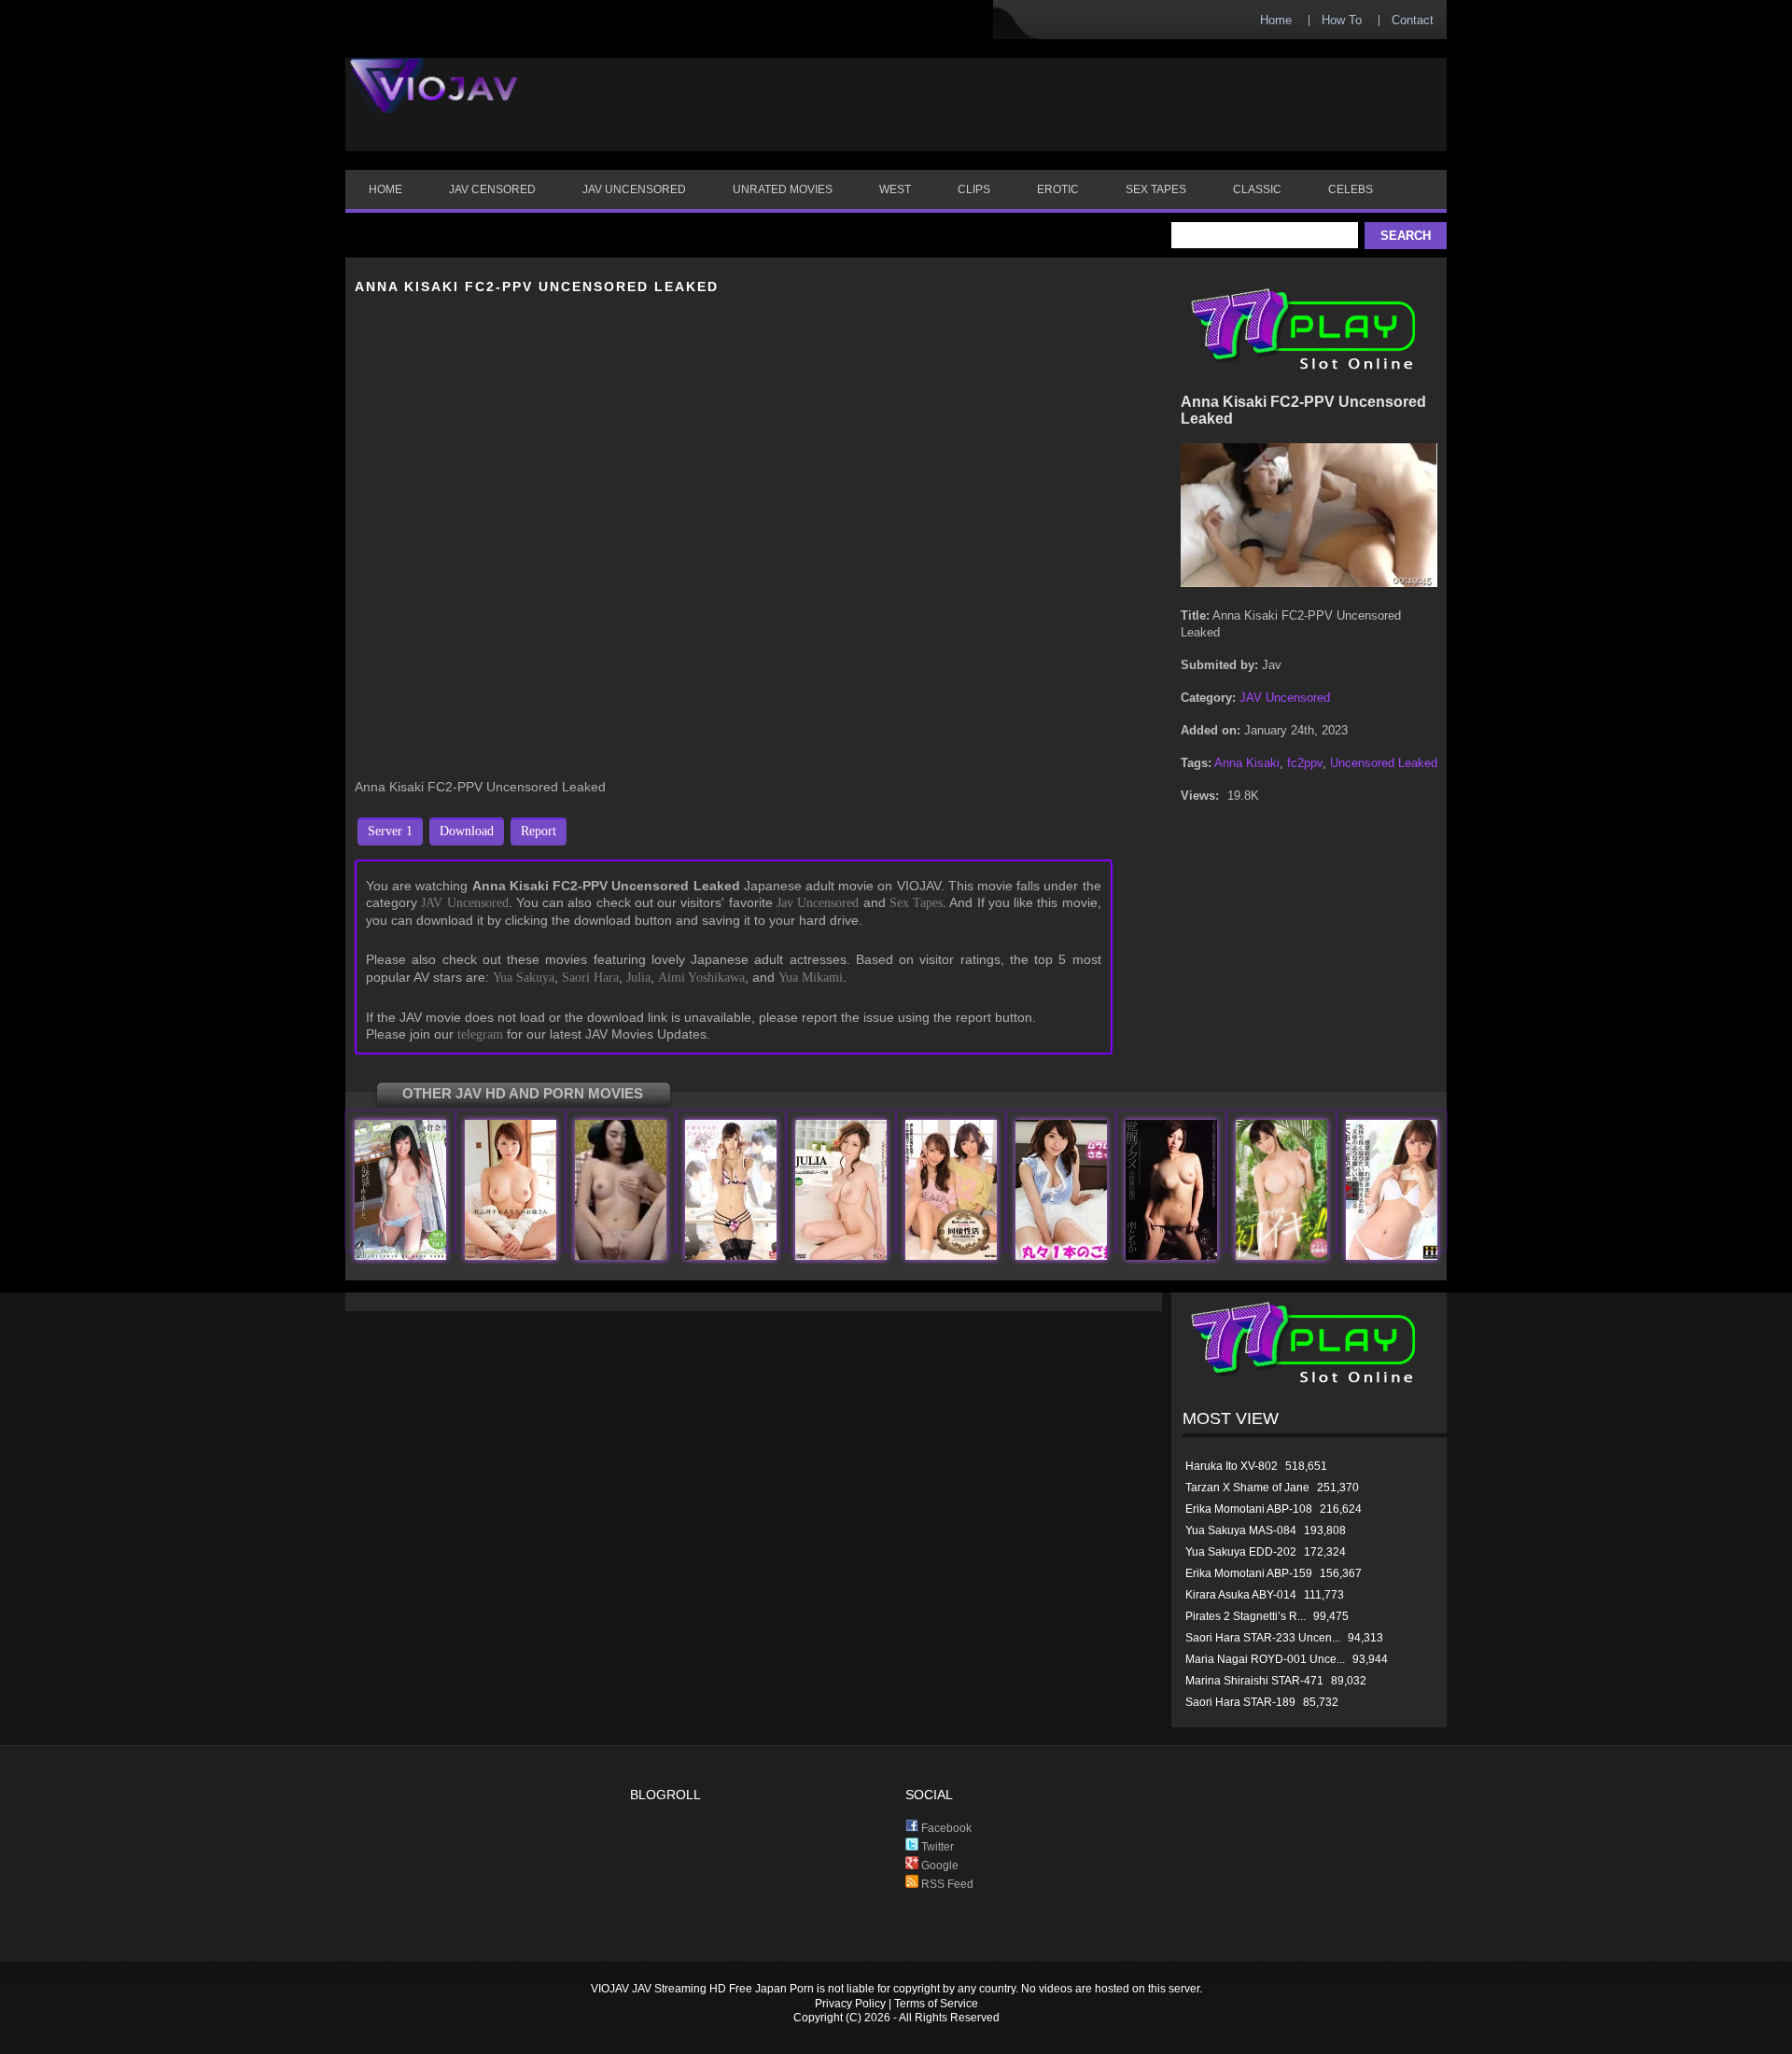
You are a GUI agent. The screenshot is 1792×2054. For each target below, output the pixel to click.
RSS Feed (946, 1884)
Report (539, 831)
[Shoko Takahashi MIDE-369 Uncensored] (1281, 1256)
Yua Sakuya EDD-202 (1241, 1552)
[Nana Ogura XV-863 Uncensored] (400, 1256)
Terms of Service (936, 2004)
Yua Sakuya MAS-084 (1241, 1530)
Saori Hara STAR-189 (1240, 1702)
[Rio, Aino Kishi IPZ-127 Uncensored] (951, 1256)
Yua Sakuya (524, 978)
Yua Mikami (811, 978)
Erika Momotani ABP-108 (1249, 1509)
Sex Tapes (916, 903)
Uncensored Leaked (1384, 763)
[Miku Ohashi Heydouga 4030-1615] (1392, 1256)
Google (938, 1865)
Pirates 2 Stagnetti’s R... (1246, 1616)
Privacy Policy (850, 2004)
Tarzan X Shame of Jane (1247, 1488)
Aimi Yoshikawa (701, 978)
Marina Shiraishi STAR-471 (1254, 1681)
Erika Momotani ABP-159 (1249, 1573)
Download (467, 831)
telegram (480, 1034)
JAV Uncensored (464, 903)
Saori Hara (590, 978)
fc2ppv (1305, 763)
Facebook (945, 1828)
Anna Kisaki (1247, 763)
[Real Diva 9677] (621, 1256)
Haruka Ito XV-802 (1232, 1466)
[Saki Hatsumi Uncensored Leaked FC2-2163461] (1061, 1256)
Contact (1413, 20)
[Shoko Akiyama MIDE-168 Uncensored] (511, 1256)
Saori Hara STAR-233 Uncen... (1263, 1638)
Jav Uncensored (818, 903)
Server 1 (390, 831)
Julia (638, 978)
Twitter (936, 1847)
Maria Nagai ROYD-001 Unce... (1265, 1659)
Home (1276, 20)
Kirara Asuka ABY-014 (1241, 1595)
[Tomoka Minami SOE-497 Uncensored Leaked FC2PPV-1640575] (1171, 1256)
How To (1342, 20)
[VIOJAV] (434, 101)
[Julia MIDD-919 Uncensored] (841, 1256)
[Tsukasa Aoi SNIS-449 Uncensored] (731, 1256)
